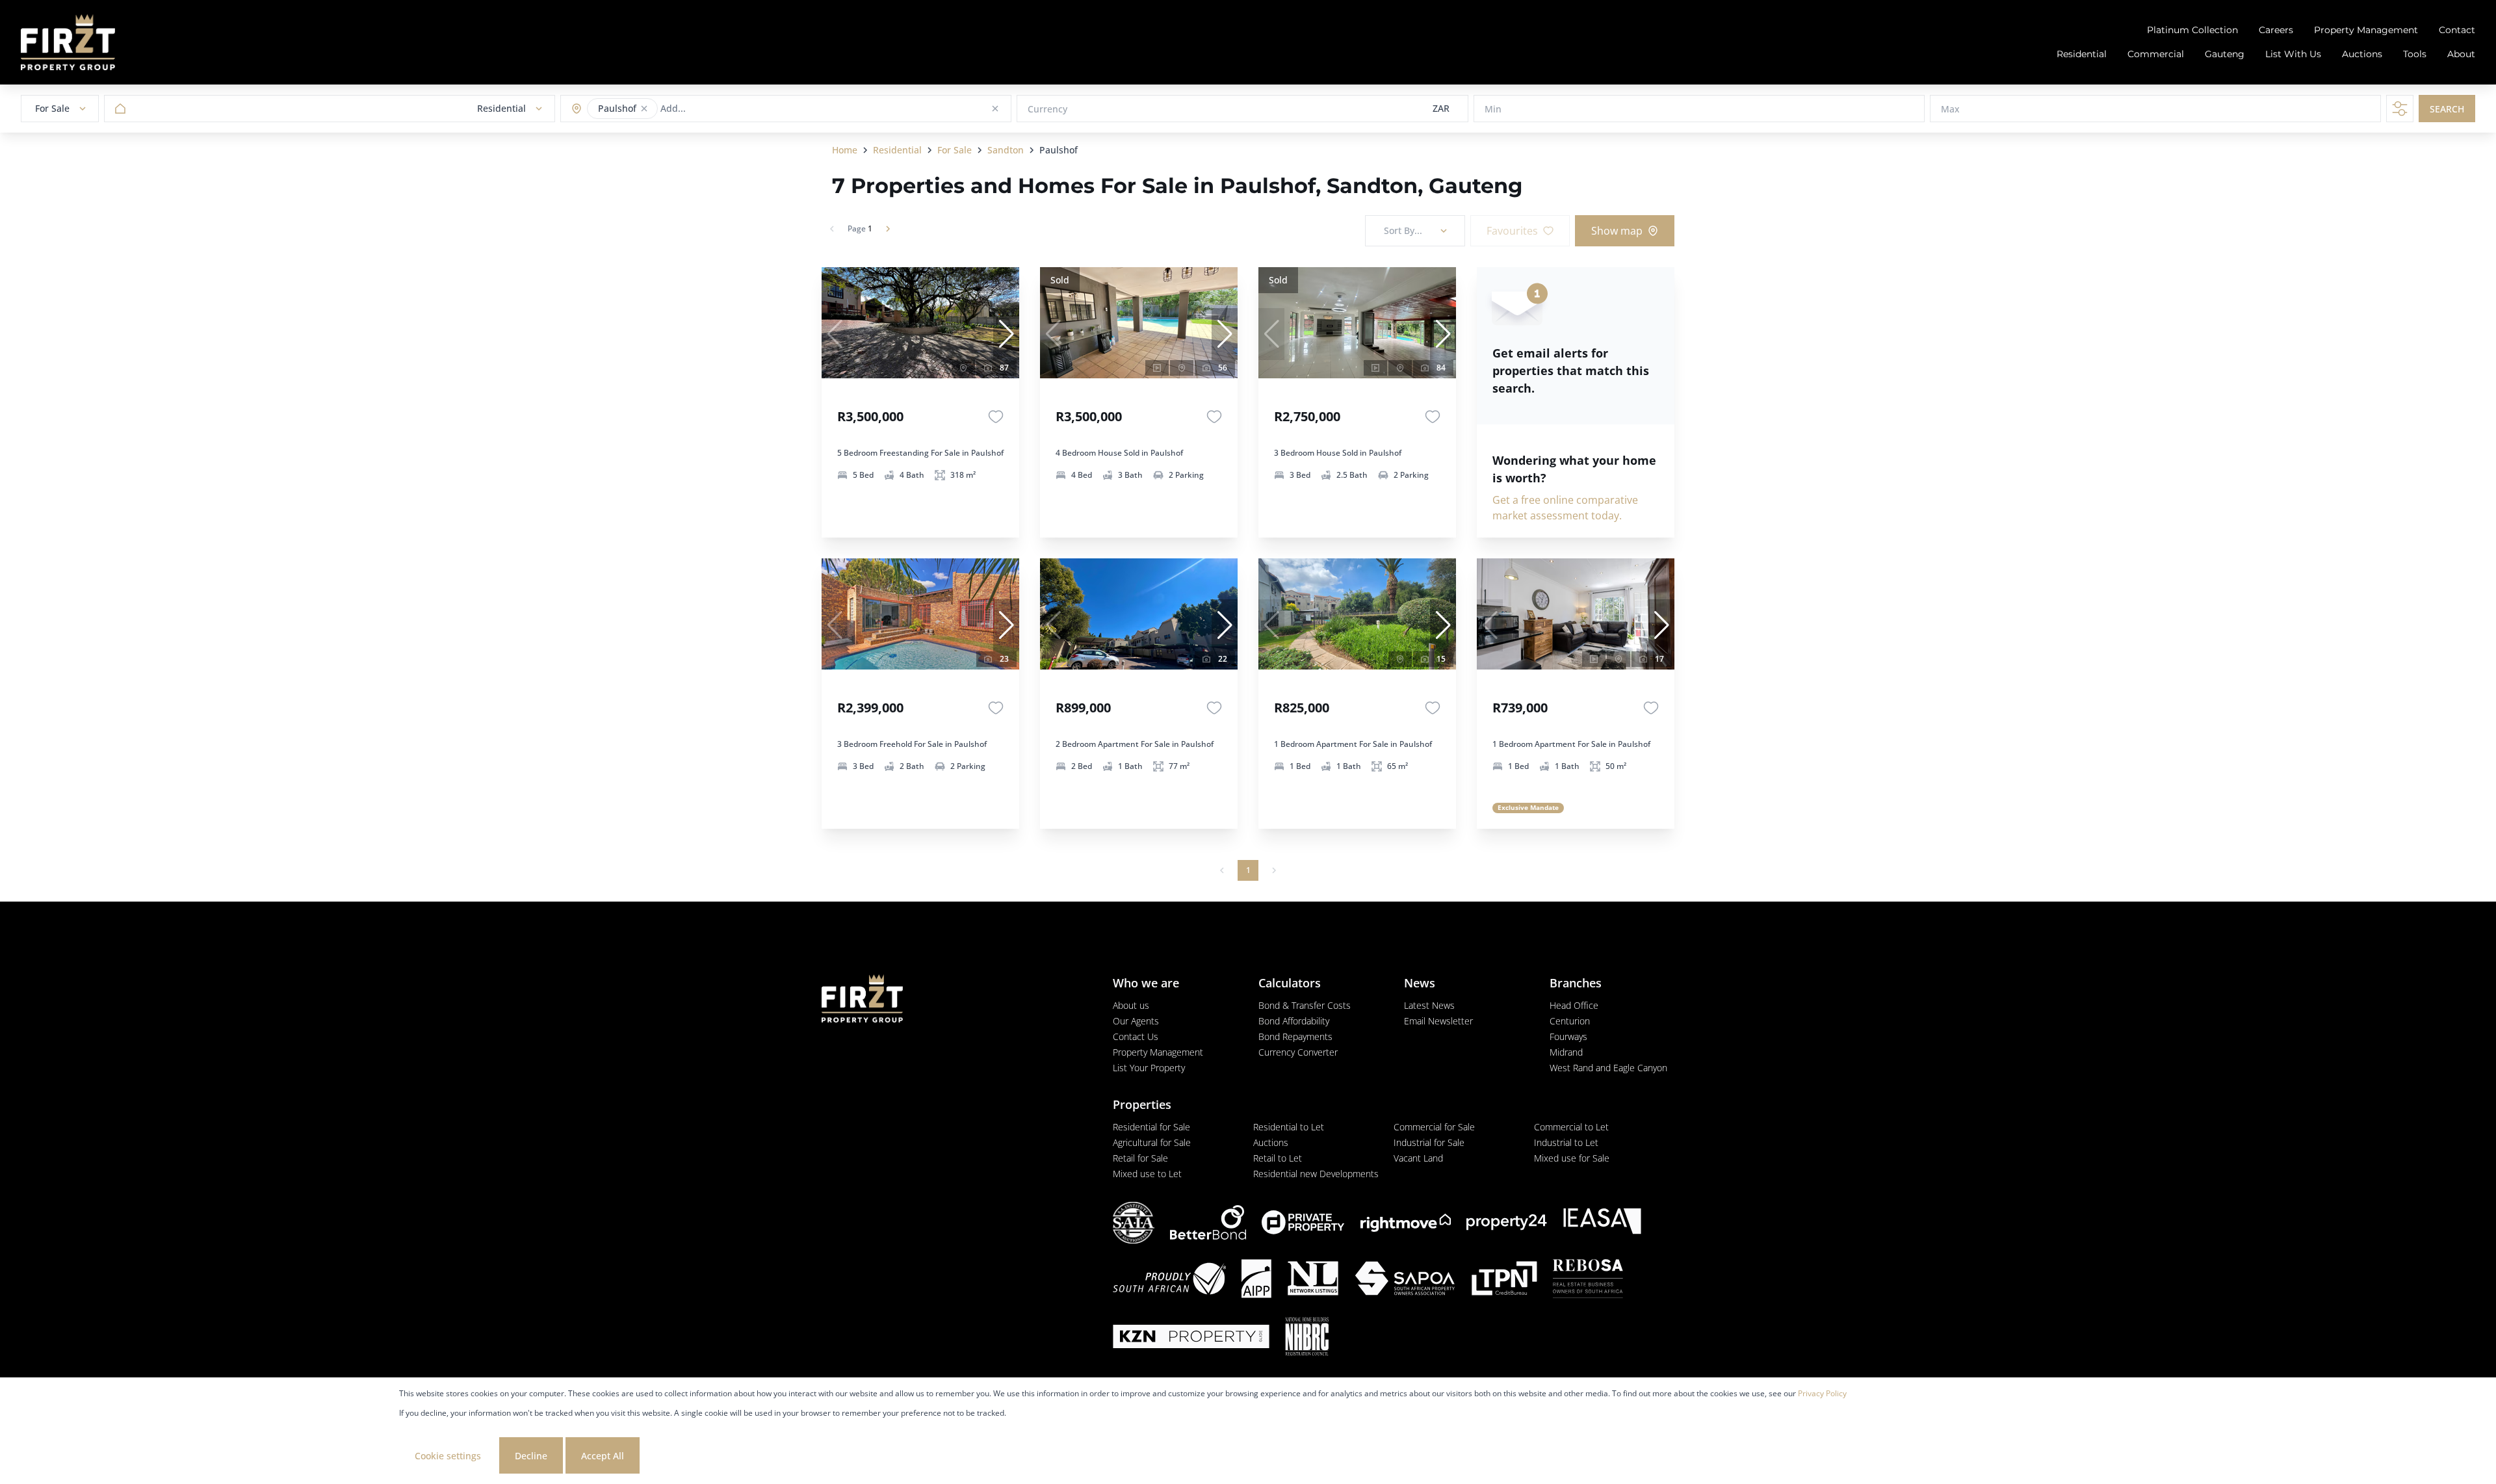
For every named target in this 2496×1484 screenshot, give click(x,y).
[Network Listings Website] (1313, 1280)
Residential (897, 150)
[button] (644, 109)
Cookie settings (448, 1456)
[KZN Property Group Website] (1191, 1338)
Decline (531, 1456)
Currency (1047, 109)
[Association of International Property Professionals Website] (1256, 1280)
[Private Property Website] (1303, 1223)
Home (845, 150)
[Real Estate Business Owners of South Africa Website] (1588, 1280)
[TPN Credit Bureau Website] (1504, 1280)
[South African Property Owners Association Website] (1405, 1280)
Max (1950, 109)
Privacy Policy (1822, 1393)
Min (1493, 109)
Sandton (1006, 150)
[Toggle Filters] (2400, 109)
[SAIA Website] (1134, 1223)
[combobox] (711, 109)
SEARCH (2447, 109)
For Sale (955, 150)
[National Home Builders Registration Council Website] (1307, 1338)
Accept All (603, 1456)
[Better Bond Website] (1208, 1222)
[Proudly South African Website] (1169, 1280)
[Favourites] (996, 417)
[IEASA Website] (1602, 1223)
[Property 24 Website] (1507, 1222)
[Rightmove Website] (1406, 1223)
